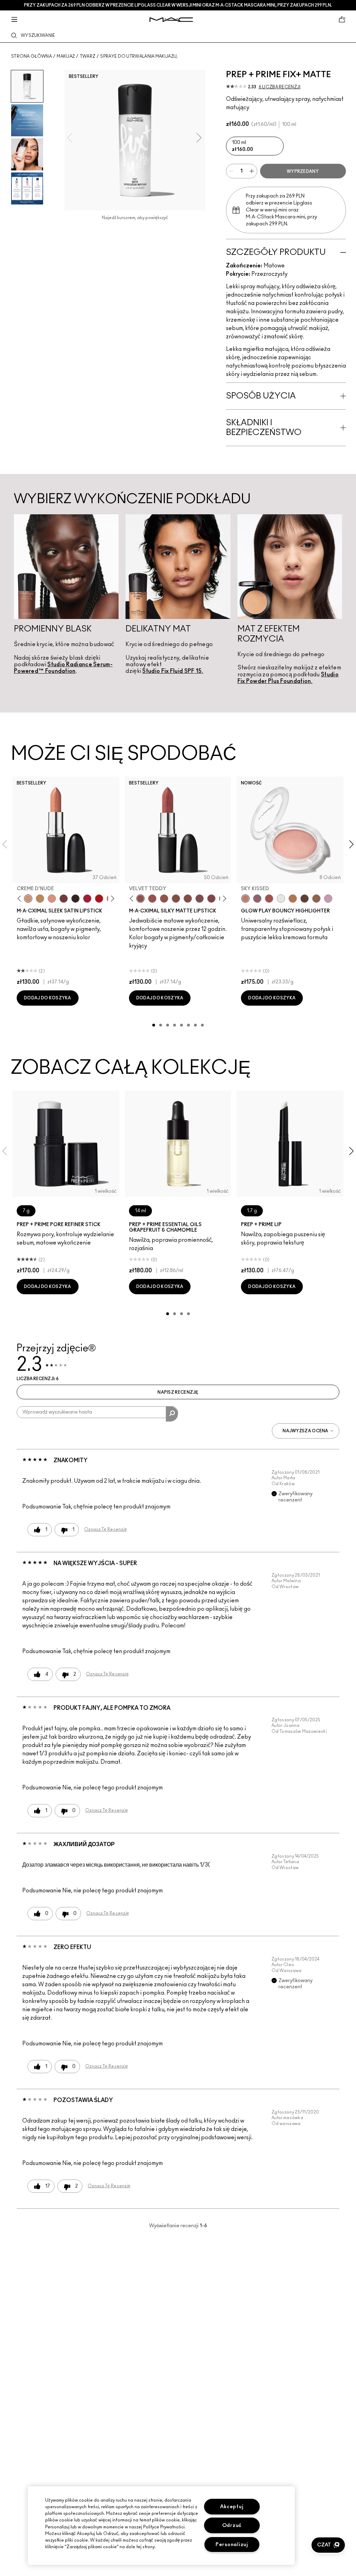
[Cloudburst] (293, 899)
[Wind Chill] (281, 899)
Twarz (88, 56)
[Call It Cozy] (40, 899)
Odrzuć (232, 2525)
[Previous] (21, 898)
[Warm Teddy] (176, 899)
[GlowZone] (305, 899)
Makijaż (66, 56)
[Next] (111, 898)
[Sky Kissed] (245, 899)
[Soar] (200, 899)
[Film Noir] (75, 899)
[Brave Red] (87, 899)
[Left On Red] (99, 899)
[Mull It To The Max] (152, 899)
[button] (328, 2545)
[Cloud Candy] (269, 899)
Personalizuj (232, 2545)
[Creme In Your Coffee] (64, 899)
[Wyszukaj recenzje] (172, 1414)
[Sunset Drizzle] (257, 899)
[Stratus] (328, 899)
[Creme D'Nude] (28, 899)
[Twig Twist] (211, 899)
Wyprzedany (303, 171)
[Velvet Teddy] (140, 899)
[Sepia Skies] (316, 899)
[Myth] (52, 899)
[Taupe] (164, 899)
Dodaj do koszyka (48, 998)
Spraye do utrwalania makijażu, (139, 56)
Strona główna (31, 56)
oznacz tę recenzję (106, 1529)
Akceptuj (232, 2507)
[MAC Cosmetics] (171, 20)
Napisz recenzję (178, 1392)
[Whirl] (188, 899)
